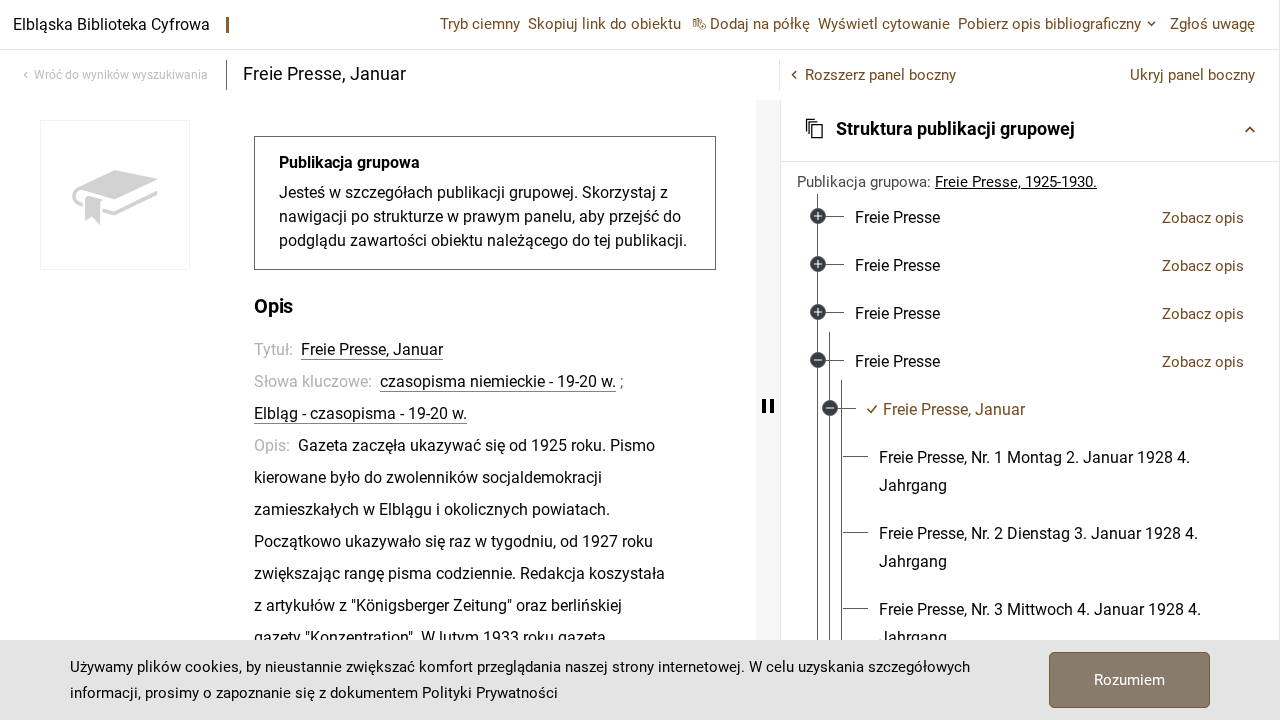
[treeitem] (1030, 218)
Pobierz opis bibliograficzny (1049, 24)
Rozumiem (1129, 680)
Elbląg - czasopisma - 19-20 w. (360, 413)
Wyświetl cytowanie (884, 24)
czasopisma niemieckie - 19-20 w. (498, 381)
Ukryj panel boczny (1192, 75)
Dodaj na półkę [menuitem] (760, 24)
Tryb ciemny (480, 24)
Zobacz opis (1203, 218)
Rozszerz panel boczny (880, 75)
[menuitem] (897, 218)
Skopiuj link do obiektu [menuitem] (604, 24)
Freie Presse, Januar (372, 349)
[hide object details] (768, 406)
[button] (1030, 129)
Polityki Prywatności (490, 693)
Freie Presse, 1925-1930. (1016, 182)
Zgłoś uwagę (1212, 24)
